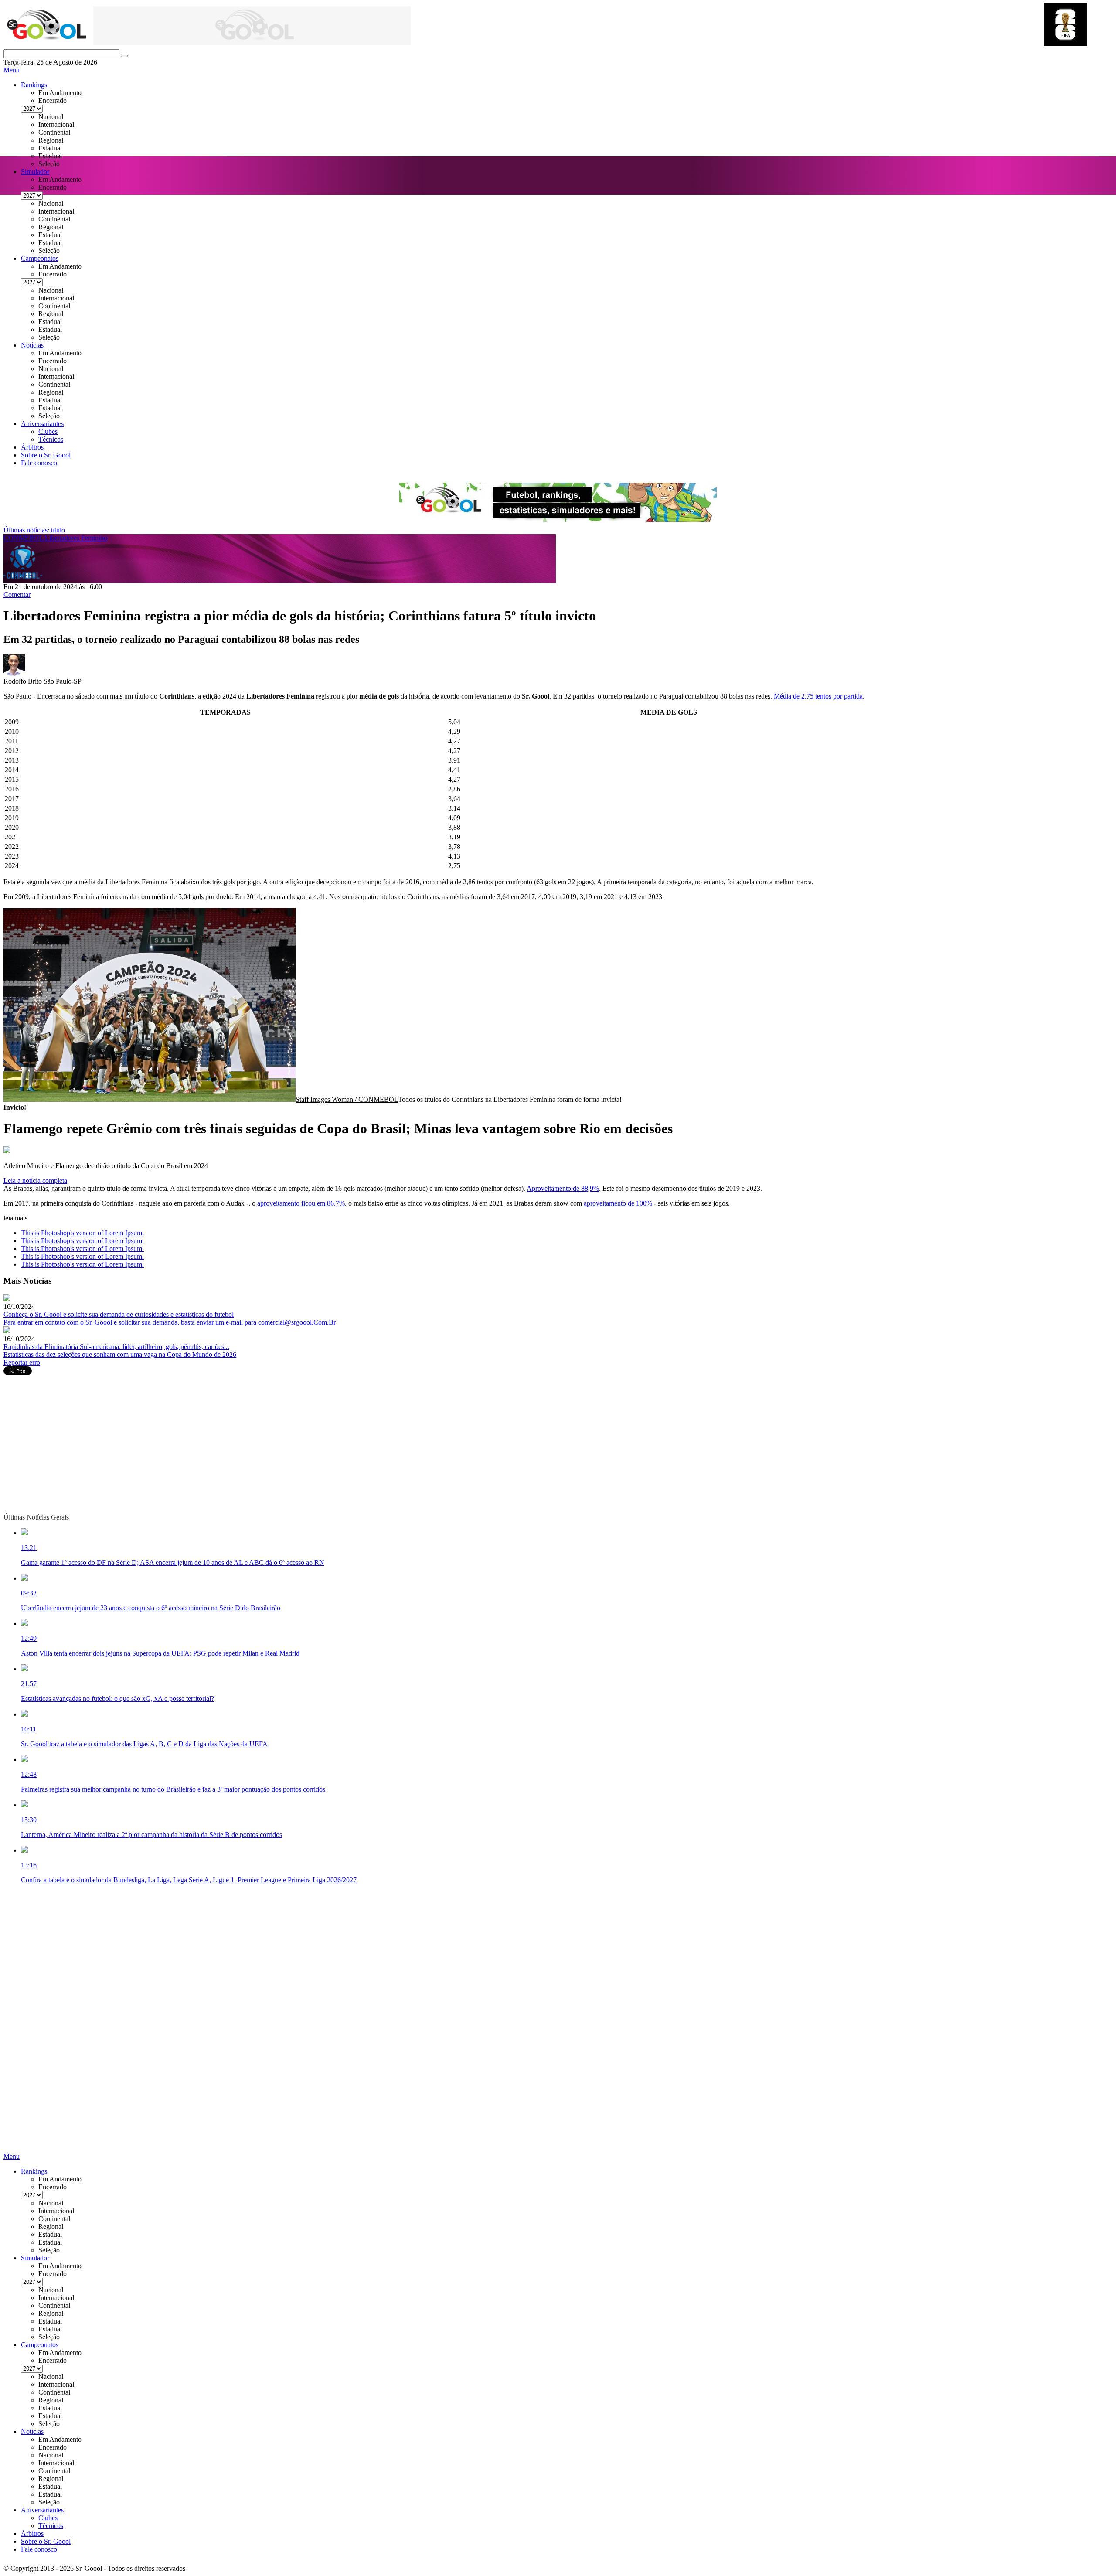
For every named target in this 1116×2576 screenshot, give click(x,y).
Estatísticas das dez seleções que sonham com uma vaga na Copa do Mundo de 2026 (120, 1354)
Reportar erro (22, 1362)
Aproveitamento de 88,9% (563, 1188)
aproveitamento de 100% (618, 1203)
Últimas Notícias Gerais (36, 1517)
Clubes (48, 431)
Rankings (34, 85)
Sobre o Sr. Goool (46, 455)
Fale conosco (39, 463)
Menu (12, 70)
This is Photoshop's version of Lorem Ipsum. (82, 1233)
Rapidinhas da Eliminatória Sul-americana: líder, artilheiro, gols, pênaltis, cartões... (116, 1347)
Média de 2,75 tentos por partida (818, 696)
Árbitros (32, 447)
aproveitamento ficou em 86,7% (301, 1203)
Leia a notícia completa (35, 1181)
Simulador (35, 172)
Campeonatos (40, 258)
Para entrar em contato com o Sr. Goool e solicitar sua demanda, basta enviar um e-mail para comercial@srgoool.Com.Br (170, 1322)
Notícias (32, 345)
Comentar (17, 595)
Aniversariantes (42, 424)
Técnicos (51, 439)
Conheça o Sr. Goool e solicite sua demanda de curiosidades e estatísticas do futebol (119, 1314)
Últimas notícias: (26, 530)
